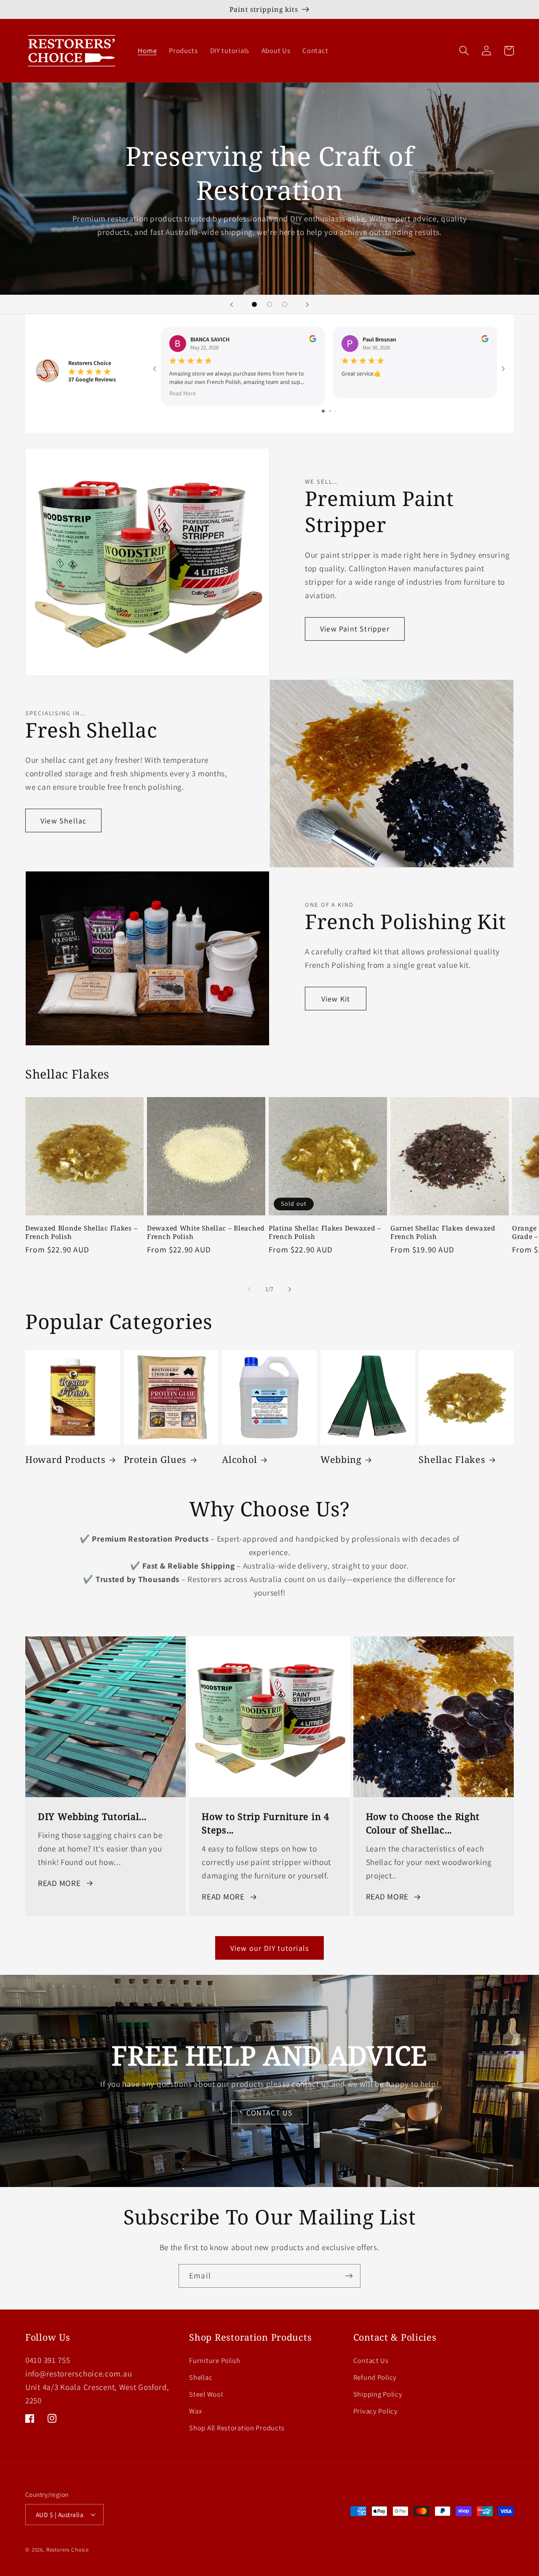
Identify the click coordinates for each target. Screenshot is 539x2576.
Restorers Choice (68, 2550)
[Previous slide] (232, 304)
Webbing (341, 1460)
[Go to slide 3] (336, 411)
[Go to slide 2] (330, 411)
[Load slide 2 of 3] (269, 304)
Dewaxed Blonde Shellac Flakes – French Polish (81, 1232)
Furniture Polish (215, 2360)
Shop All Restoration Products (237, 2428)
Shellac (201, 2377)
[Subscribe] (349, 2276)
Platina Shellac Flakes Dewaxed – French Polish (325, 1232)
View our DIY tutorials (269, 1948)
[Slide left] (249, 1289)
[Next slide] (307, 304)
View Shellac (63, 821)
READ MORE (59, 1883)
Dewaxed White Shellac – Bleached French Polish (206, 1232)
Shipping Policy (378, 2394)
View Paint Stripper (355, 629)
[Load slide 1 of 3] (254, 304)
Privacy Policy (376, 2411)
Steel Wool (206, 2394)
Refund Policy (375, 2377)
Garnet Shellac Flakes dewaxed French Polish (443, 1232)
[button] (464, 51)
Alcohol (239, 1460)
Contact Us (371, 2360)
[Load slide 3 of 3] (285, 304)
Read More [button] (183, 393)
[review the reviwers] (313, 340)
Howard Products (65, 1460)
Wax (195, 2411)
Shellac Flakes (452, 1460)
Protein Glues (155, 1460)
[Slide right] (290, 1289)
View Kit (336, 999)
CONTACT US (270, 2113)
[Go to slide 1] (323, 411)
